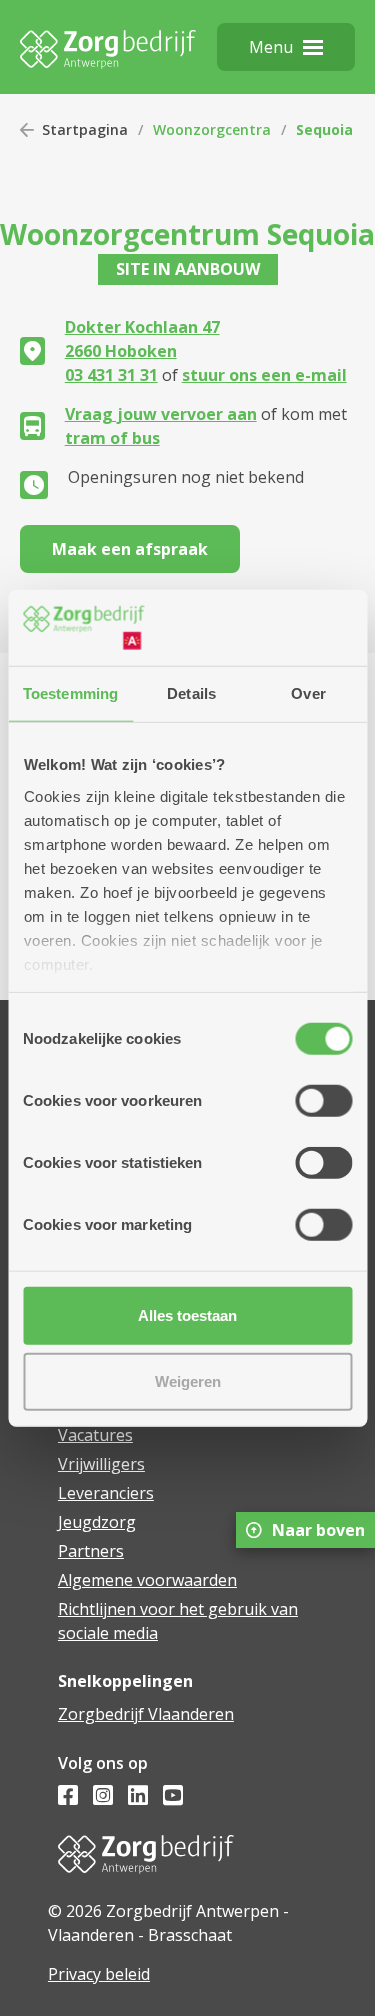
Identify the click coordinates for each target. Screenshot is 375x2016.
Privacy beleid (99, 1974)
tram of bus (112, 438)
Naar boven (318, 1530)
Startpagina (85, 129)
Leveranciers (106, 1493)
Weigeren (188, 1380)
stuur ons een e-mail (264, 375)
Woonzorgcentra (212, 129)
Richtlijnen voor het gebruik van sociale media (178, 1621)
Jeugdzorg (97, 1522)
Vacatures (95, 1435)
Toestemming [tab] (70, 693)
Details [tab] (191, 693)
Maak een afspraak (130, 549)
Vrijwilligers (101, 1464)
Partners (91, 1551)
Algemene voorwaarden (147, 1580)
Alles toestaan (187, 1315)
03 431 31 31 (111, 375)
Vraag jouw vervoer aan (161, 414)
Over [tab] (308, 693)
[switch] (323, 1101)
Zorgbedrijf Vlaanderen (146, 1714)
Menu (271, 47)
